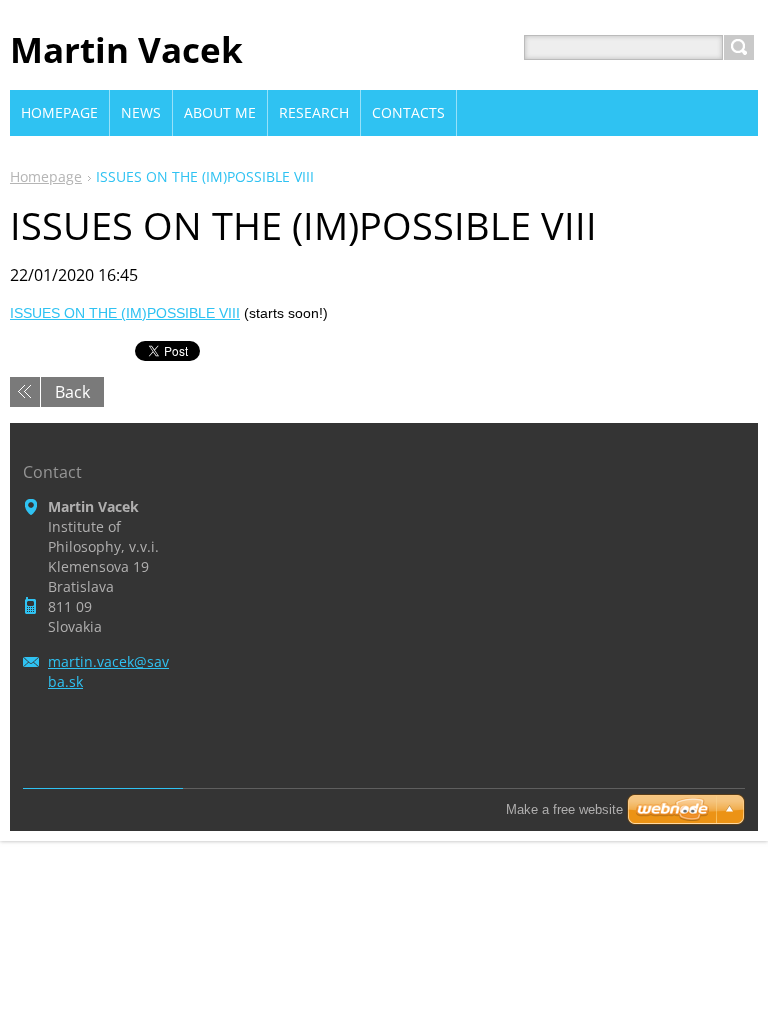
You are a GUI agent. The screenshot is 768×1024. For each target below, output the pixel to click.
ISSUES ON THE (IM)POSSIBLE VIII (125, 313)
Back (72, 392)
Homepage (46, 176)
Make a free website (564, 809)
